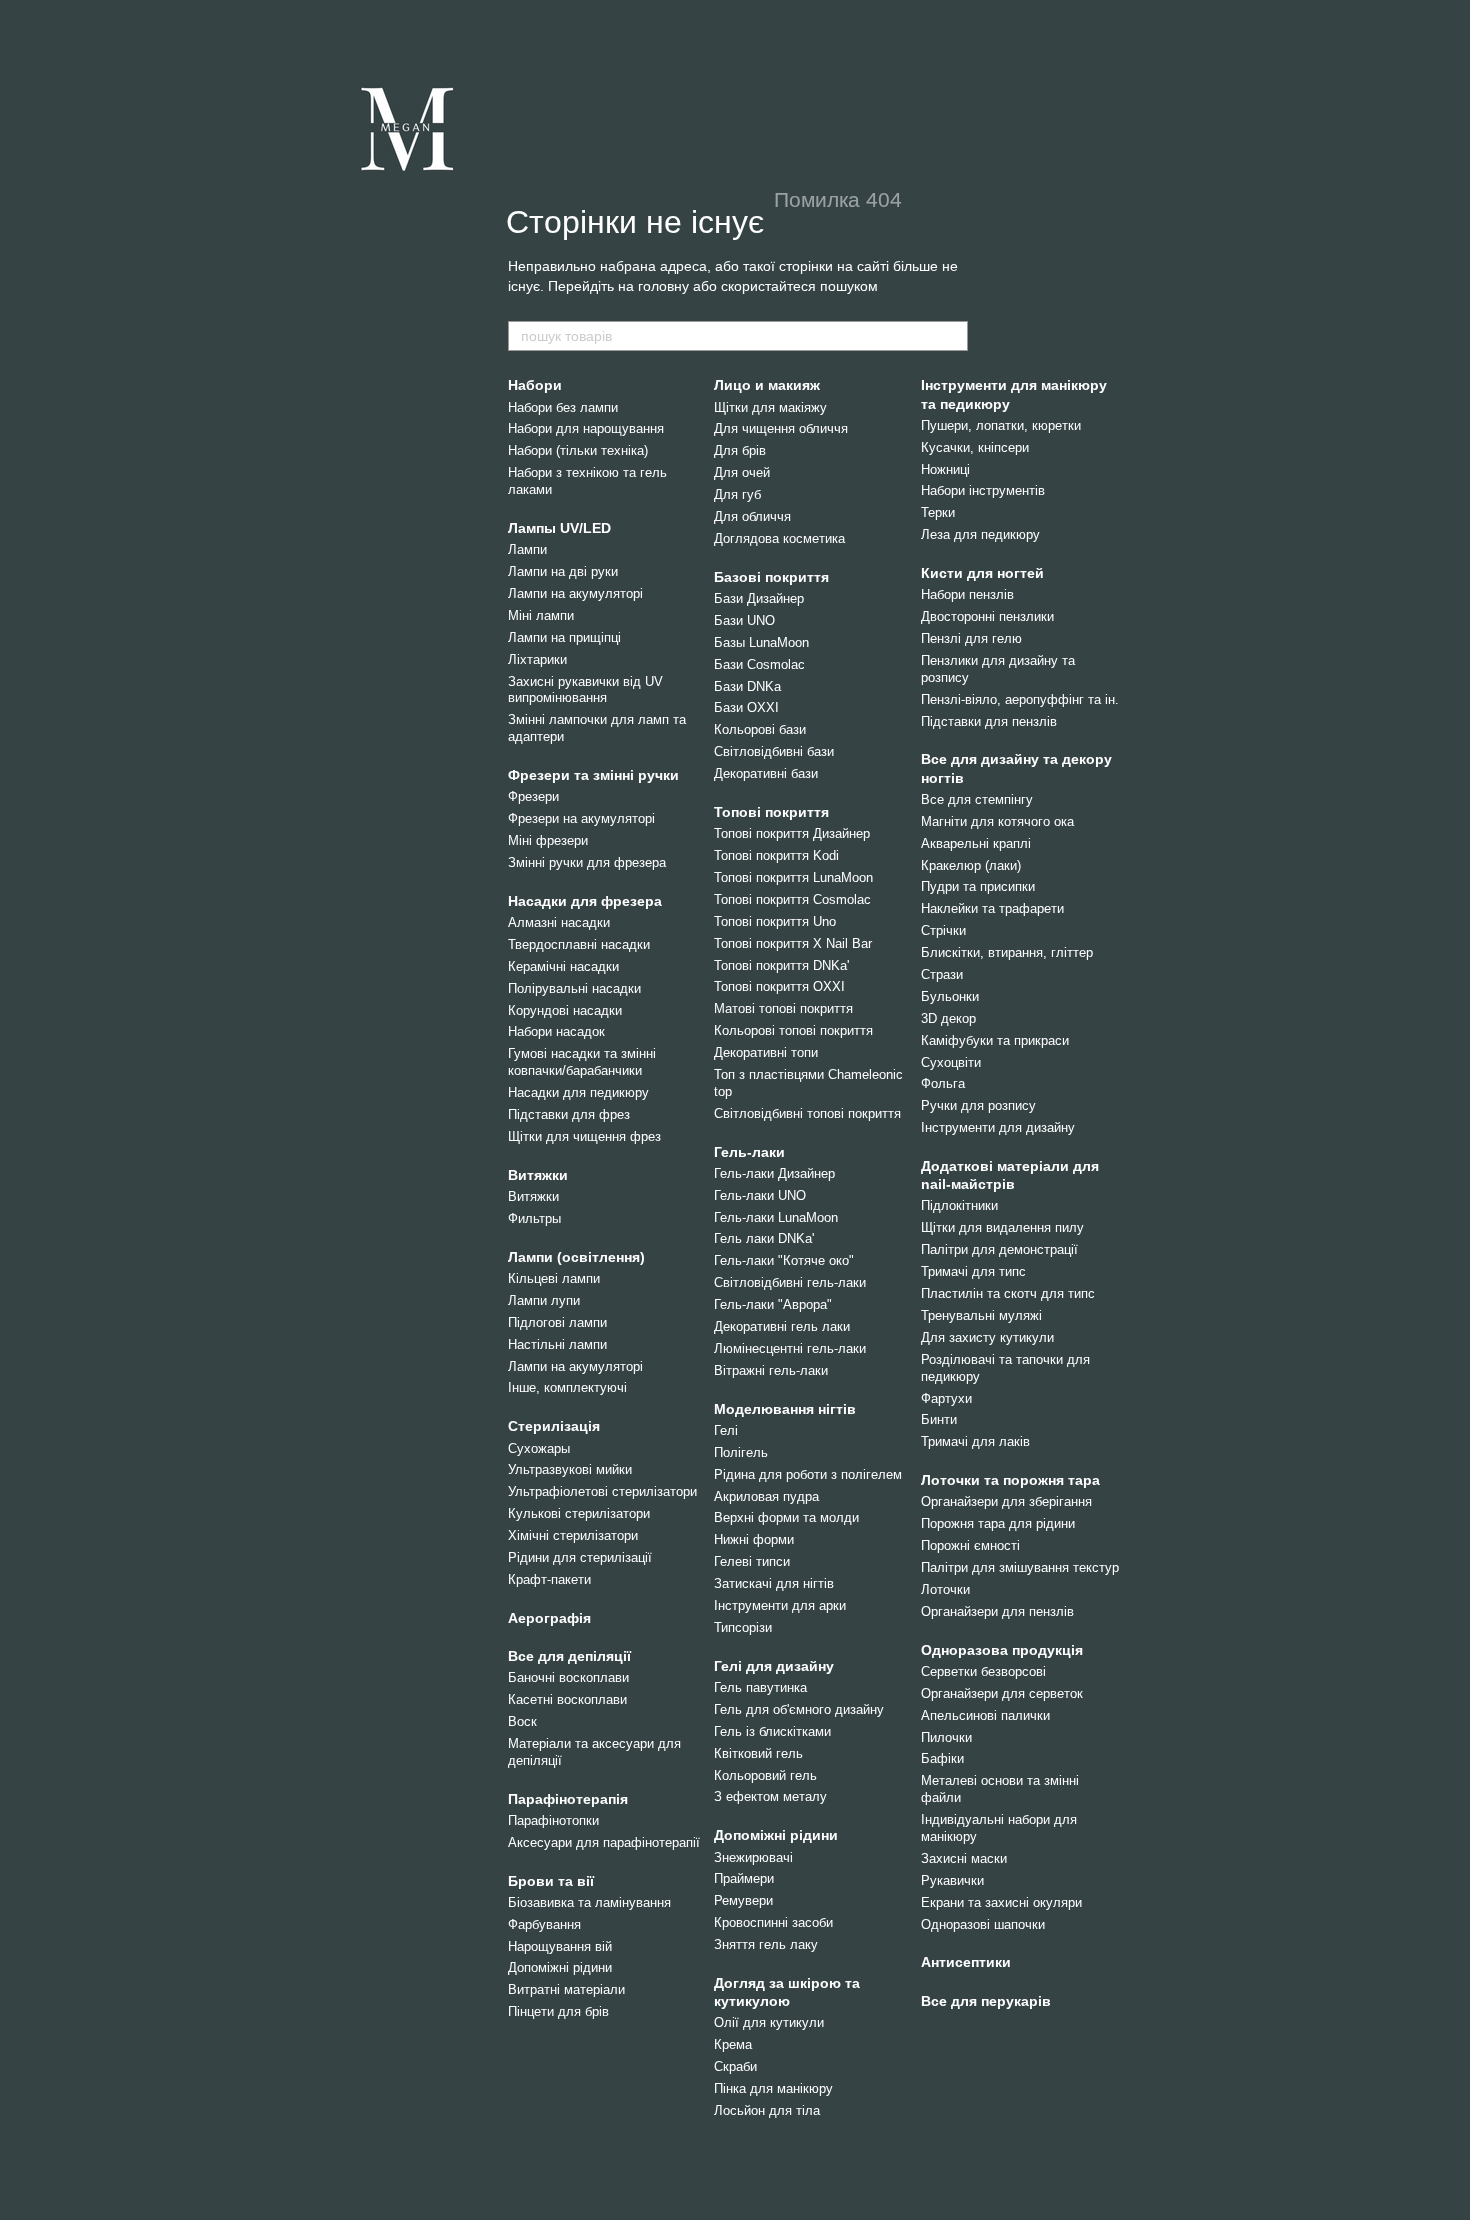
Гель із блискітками (772, 1731)
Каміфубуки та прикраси (995, 1040)
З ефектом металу (770, 1796)
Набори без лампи (563, 407)
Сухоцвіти (951, 1062)
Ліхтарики (537, 659)
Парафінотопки (553, 1820)
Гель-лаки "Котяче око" (784, 1260)
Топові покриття (771, 812)
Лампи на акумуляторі (575, 593)
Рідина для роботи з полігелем (808, 1474)
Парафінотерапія (568, 1799)
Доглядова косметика (779, 538)
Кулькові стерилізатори (579, 1513)
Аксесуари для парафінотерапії (604, 1842)
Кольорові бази (760, 729)
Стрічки (943, 930)
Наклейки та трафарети (992, 908)
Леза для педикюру (980, 534)
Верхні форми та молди (786, 1517)
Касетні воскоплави (567, 1699)
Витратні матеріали (566, 1989)
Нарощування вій (560, 1946)
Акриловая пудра (766, 1496)
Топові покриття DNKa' (781, 965)
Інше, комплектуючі (567, 1387)
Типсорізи (743, 1627)
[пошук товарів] (952, 336)
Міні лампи (541, 615)
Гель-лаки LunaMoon (776, 1217)
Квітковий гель (758, 1753)
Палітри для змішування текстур (1020, 1567)
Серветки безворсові (983, 1671)
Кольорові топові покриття (793, 1030)
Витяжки (538, 1175)
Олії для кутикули (769, 2022)
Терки (938, 512)
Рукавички (952, 1880)
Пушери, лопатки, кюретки (1001, 425)
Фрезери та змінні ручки (593, 775)
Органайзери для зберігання (1006, 1501)
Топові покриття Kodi (776, 855)
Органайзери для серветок (1002, 1693)
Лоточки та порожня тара (1010, 1480)
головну (663, 286)
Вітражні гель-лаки (771, 1370)
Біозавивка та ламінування (589, 1902)
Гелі (726, 1430)
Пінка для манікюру (773, 2088)
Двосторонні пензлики (987, 616)
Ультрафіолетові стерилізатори (602, 1491)
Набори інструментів (983, 490)
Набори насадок (556, 1031)
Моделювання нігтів (785, 1409)
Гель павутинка (760, 1687)
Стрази (942, 974)
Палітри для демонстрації (999, 1249)
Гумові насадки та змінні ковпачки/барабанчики (582, 1062)
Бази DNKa (747, 686)
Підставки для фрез (569, 1114)
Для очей (742, 472)
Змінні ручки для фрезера (587, 862)
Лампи (527, 549)
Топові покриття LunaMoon (793, 877)
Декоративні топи (766, 1052)
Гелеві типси (752, 1561)
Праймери (744, 1878)
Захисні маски (964, 1858)
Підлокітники (959, 1205)
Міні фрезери (548, 840)
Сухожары (539, 1448)
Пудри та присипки (978, 886)
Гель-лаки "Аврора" (773, 1304)
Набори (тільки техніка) (578, 450)
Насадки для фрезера (585, 901)
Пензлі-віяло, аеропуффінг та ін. (1020, 699)
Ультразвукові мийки (570, 1469)
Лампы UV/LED (559, 528)
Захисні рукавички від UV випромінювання (585, 690)
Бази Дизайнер (759, 598)
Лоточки (945, 1589)
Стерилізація (554, 1426)
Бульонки (950, 996)
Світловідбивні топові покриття (807, 1113)
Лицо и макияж (767, 385)
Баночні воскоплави (568, 1677)
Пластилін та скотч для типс (1008, 1293)
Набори (535, 385)
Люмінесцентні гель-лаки (790, 1348)
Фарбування (544, 1924)
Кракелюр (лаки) (971, 865)
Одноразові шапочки (983, 1924)
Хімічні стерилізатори (573, 1535)
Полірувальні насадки (574, 988)
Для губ (737, 494)
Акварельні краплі (976, 843)
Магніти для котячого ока (997, 821)
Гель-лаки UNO (760, 1195)
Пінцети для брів (558, 2011)
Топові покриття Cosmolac (792, 899)
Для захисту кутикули (987, 1337)
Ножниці (945, 469)
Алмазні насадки (559, 922)
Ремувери (743, 1900)
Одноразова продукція (1002, 1650)
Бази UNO (744, 620)
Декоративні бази (766, 773)
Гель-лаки (749, 1152)
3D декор (948, 1018)
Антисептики (966, 1962)
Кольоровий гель (765, 1775)
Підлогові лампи (557, 1322)
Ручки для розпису (978, 1105)
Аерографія (549, 1618)
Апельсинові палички (985, 1715)
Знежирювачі (753, 1857)
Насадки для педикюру (578, 1092)
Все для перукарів (986, 2001)
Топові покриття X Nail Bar (793, 943)
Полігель (741, 1452)
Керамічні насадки (563, 966)
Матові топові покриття (783, 1008)
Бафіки (942, 1758)
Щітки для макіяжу (770, 407)
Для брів (740, 450)
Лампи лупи (544, 1300)
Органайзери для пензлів (997, 1611)
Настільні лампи (557, 1344)
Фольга (943, 1083)
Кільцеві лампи (554, 1278)
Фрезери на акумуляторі (581, 818)
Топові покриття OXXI (779, 986)
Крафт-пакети (549, 1579)
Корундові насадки (565, 1010)
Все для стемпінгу (977, 799)
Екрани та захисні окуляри (1001, 1902)
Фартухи (946, 1398)
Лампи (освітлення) (576, 1257)
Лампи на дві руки (563, 571)
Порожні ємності (970, 1545)
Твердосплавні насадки (579, 944)
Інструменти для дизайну (998, 1127)
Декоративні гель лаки (782, 1326)
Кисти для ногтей (982, 573)
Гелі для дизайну (774, 1666)
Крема (733, 2044)
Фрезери (533, 796)
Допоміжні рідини (560, 1967)
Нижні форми (754, 1539)
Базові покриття (771, 577)
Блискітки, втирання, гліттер (1007, 952)
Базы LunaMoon (761, 642)
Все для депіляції (569, 1656)
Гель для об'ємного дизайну (799, 1709)
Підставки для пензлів (989, 721)
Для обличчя (752, 516)
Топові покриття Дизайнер (792, 833)
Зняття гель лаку (766, 1944)
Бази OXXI (746, 707)
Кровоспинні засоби (773, 1922)
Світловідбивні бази (774, 751)
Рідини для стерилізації (580, 1557)
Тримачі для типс (973, 1271)
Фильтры (534, 1218)
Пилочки (946, 1737)
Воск (522, 1721)
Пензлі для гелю (971, 638)
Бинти (939, 1419)
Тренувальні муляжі (981, 1315)
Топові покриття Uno (775, 921)
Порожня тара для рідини (998, 1523)
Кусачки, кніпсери (975, 447)
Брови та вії (551, 1881)
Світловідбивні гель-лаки (790, 1282)
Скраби (735, 2066)
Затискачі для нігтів (774, 1583)
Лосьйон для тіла (767, 2110)
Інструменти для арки (780, 1605)
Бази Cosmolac (759, 664)
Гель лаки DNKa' (764, 1238)
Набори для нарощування (586, 428)
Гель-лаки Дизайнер (774, 1173)
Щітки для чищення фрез (584, 1136)
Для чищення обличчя (781, 428)
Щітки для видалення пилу (1002, 1227)
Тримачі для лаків (975, 1441)
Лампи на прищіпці (564, 637)
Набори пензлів (967, 594)
